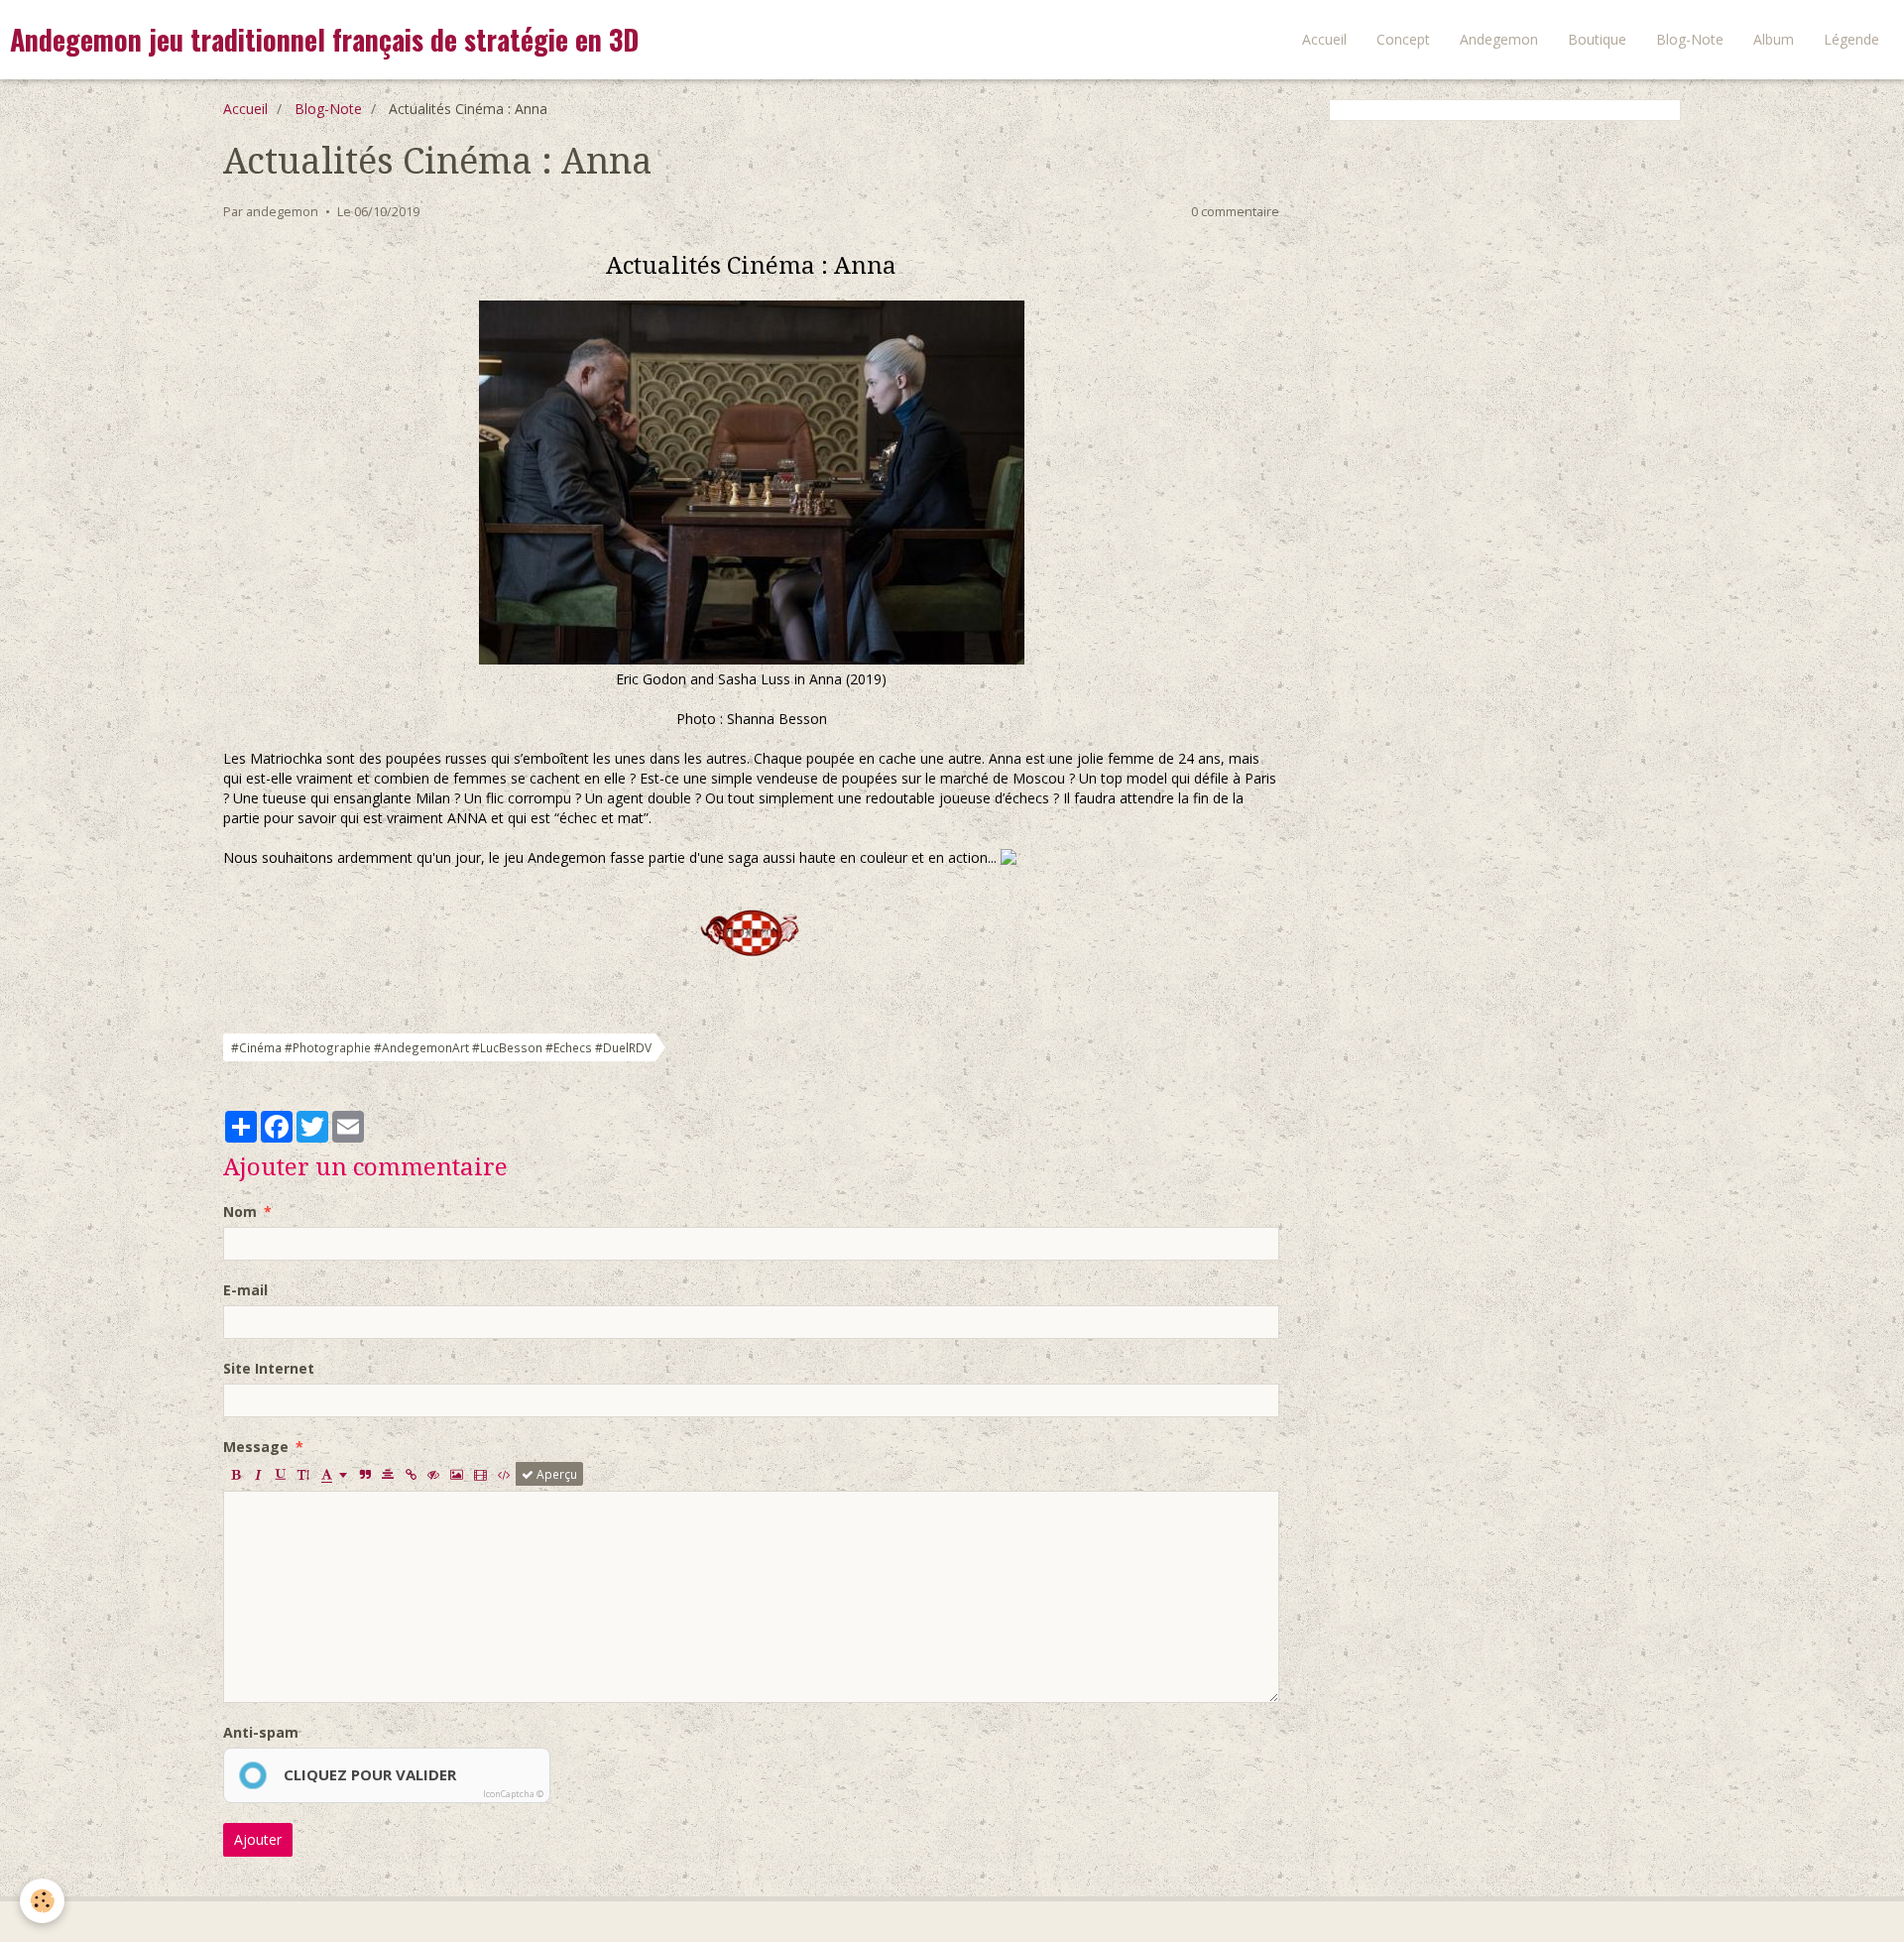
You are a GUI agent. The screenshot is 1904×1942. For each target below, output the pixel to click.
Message (256, 1447)
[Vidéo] (480, 1474)
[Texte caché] (433, 1474)
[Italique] (258, 1474)
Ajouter (258, 1839)
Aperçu (555, 1474)
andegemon (282, 212)
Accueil (1324, 39)
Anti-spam (261, 1732)
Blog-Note (1690, 39)
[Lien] (411, 1474)
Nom (240, 1212)
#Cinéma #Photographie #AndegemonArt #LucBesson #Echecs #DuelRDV (441, 1047)
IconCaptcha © (513, 1794)
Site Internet (269, 1368)
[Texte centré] (388, 1474)
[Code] (504, 1474)
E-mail (245, 1290)
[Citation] (365, 1474)
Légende (1851, 39)
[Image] (457, 1474)
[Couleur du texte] (334, 1474)
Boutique (1597, 39)
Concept (1403, 39)
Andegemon (1499, 39)
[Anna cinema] (751, 483)
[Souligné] (281, 1474)
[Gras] (235, 1474)
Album (1774, 39)
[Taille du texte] (303, 1474)
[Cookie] (42, 1901)
